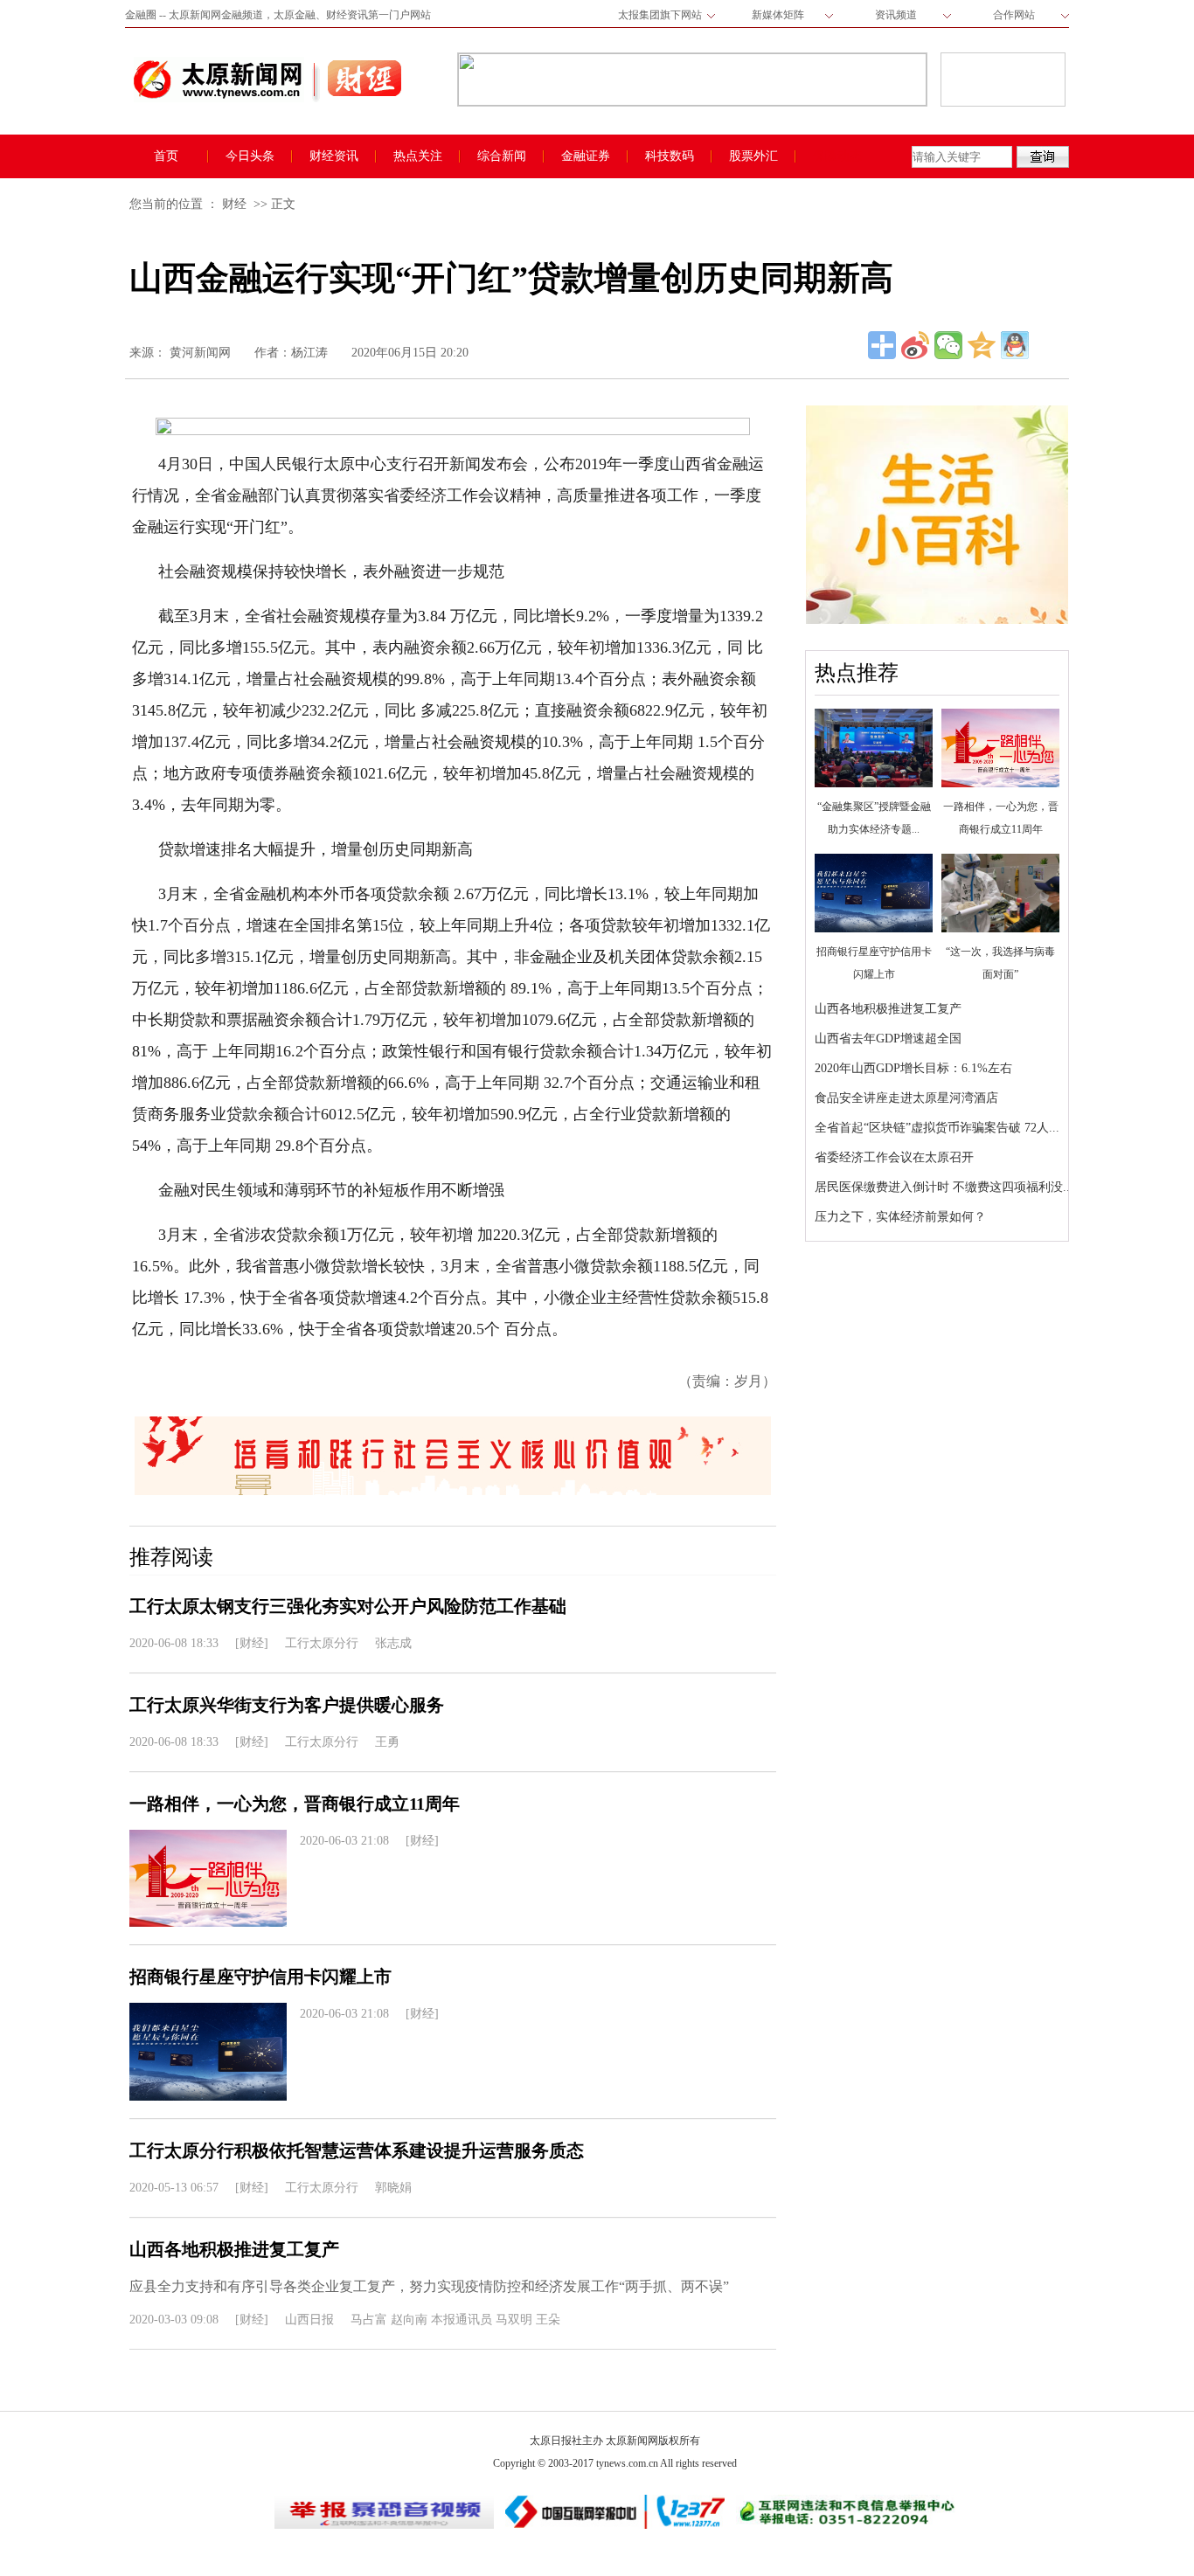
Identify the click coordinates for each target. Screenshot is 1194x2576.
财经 (234, 204)
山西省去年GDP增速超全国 (888, 1039)
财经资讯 (334, 156)
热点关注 (418, 156)
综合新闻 (502, 156)
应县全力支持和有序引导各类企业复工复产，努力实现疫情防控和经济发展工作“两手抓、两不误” (429, 2286)
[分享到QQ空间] (982, 345)
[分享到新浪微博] (915, 345)
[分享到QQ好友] (1015, 345)
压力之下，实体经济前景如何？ (900, 1217)
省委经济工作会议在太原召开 (894, 1157)
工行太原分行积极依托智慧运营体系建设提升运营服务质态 (357, 2150)
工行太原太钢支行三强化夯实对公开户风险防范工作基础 (348, 1606)
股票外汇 (753, 156)
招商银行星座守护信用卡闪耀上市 (260, 1977)
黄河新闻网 (200, 353)
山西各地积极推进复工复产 (888, 1009)
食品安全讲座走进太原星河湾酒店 (906, 1098)
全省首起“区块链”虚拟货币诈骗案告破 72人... (937, 1128)
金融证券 (586, 156)
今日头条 (250, 156)
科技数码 (670, 156)
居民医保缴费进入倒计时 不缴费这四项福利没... (944, 1187)
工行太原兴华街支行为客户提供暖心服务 (287, 1705)
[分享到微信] (948, 345)
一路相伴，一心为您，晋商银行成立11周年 (295, 1804)
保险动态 (837, 156)
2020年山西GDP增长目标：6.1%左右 (913, 1068)
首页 (166, 156)
